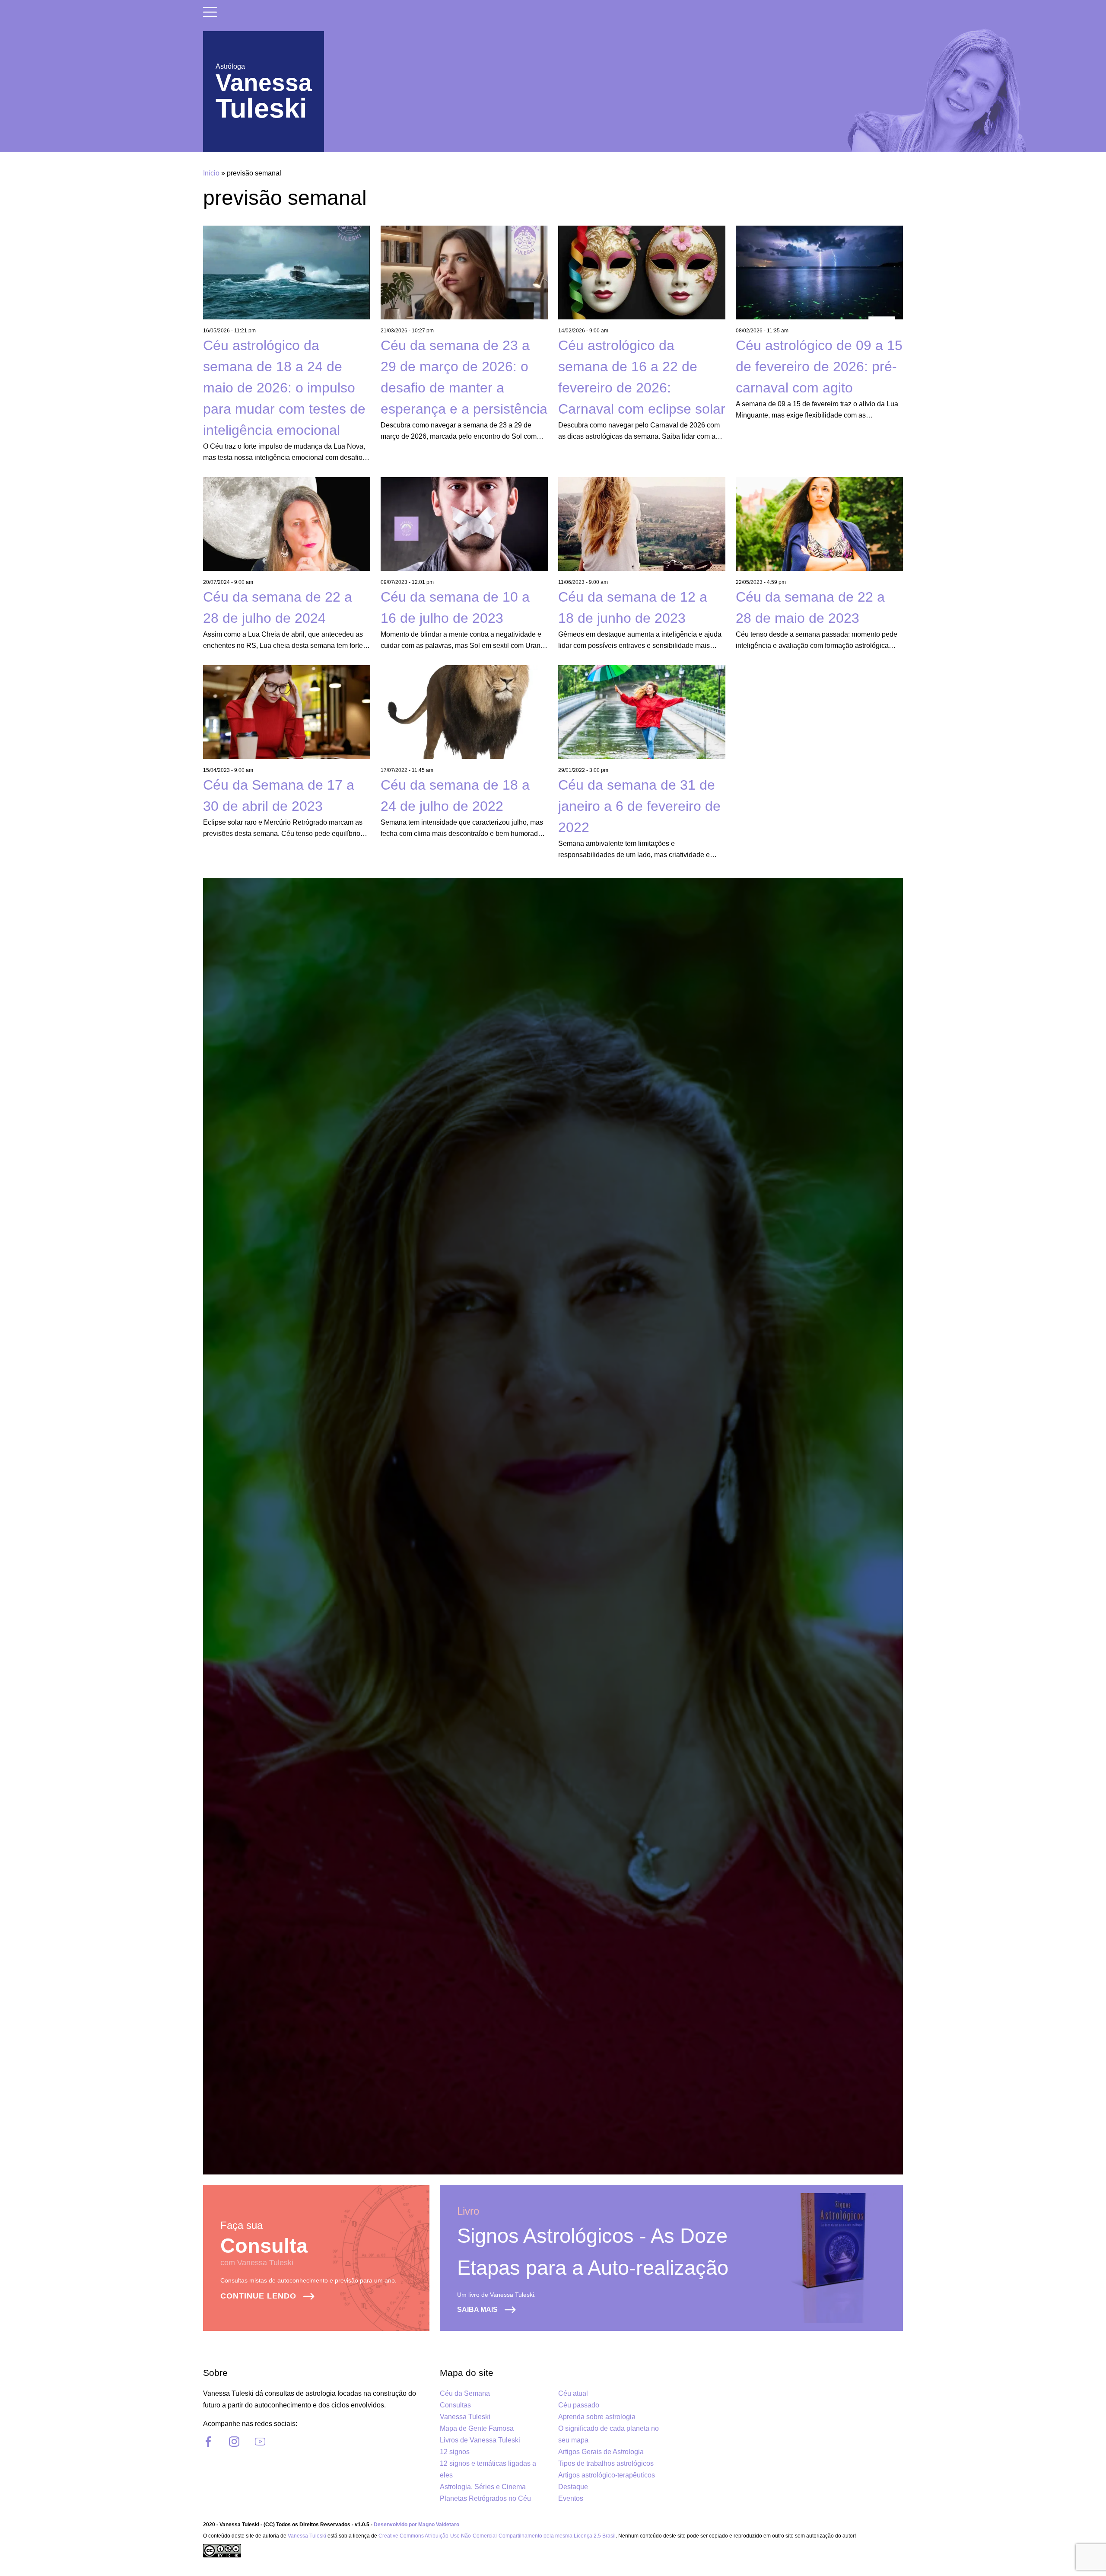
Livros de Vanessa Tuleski (480, 2440)
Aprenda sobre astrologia (597, 2417)
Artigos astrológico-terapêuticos (607, 2475)
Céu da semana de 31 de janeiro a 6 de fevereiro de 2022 (639, 806)
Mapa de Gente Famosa (477, 2428)
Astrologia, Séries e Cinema (483, 2487)
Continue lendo (258, 2296)
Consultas (455, 2405)
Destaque (573, 2487)
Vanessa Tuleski (465, 2417)
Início (211, 173)
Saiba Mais (477, 2310)
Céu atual (573, 2393)
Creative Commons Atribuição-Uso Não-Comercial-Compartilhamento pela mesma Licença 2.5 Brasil (497, 2536)
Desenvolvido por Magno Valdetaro (416, 2525)
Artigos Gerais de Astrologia (601, 2452)
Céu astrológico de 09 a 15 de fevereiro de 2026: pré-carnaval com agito (819, 367)
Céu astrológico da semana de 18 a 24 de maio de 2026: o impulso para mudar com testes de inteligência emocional (284, 388)
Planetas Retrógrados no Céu (485, 2498)
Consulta (264, 2246)
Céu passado (579, 2405)
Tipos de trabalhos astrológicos (606, 2463)
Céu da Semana (465, 2393)
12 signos (455, 2452)
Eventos (571, 2498)
